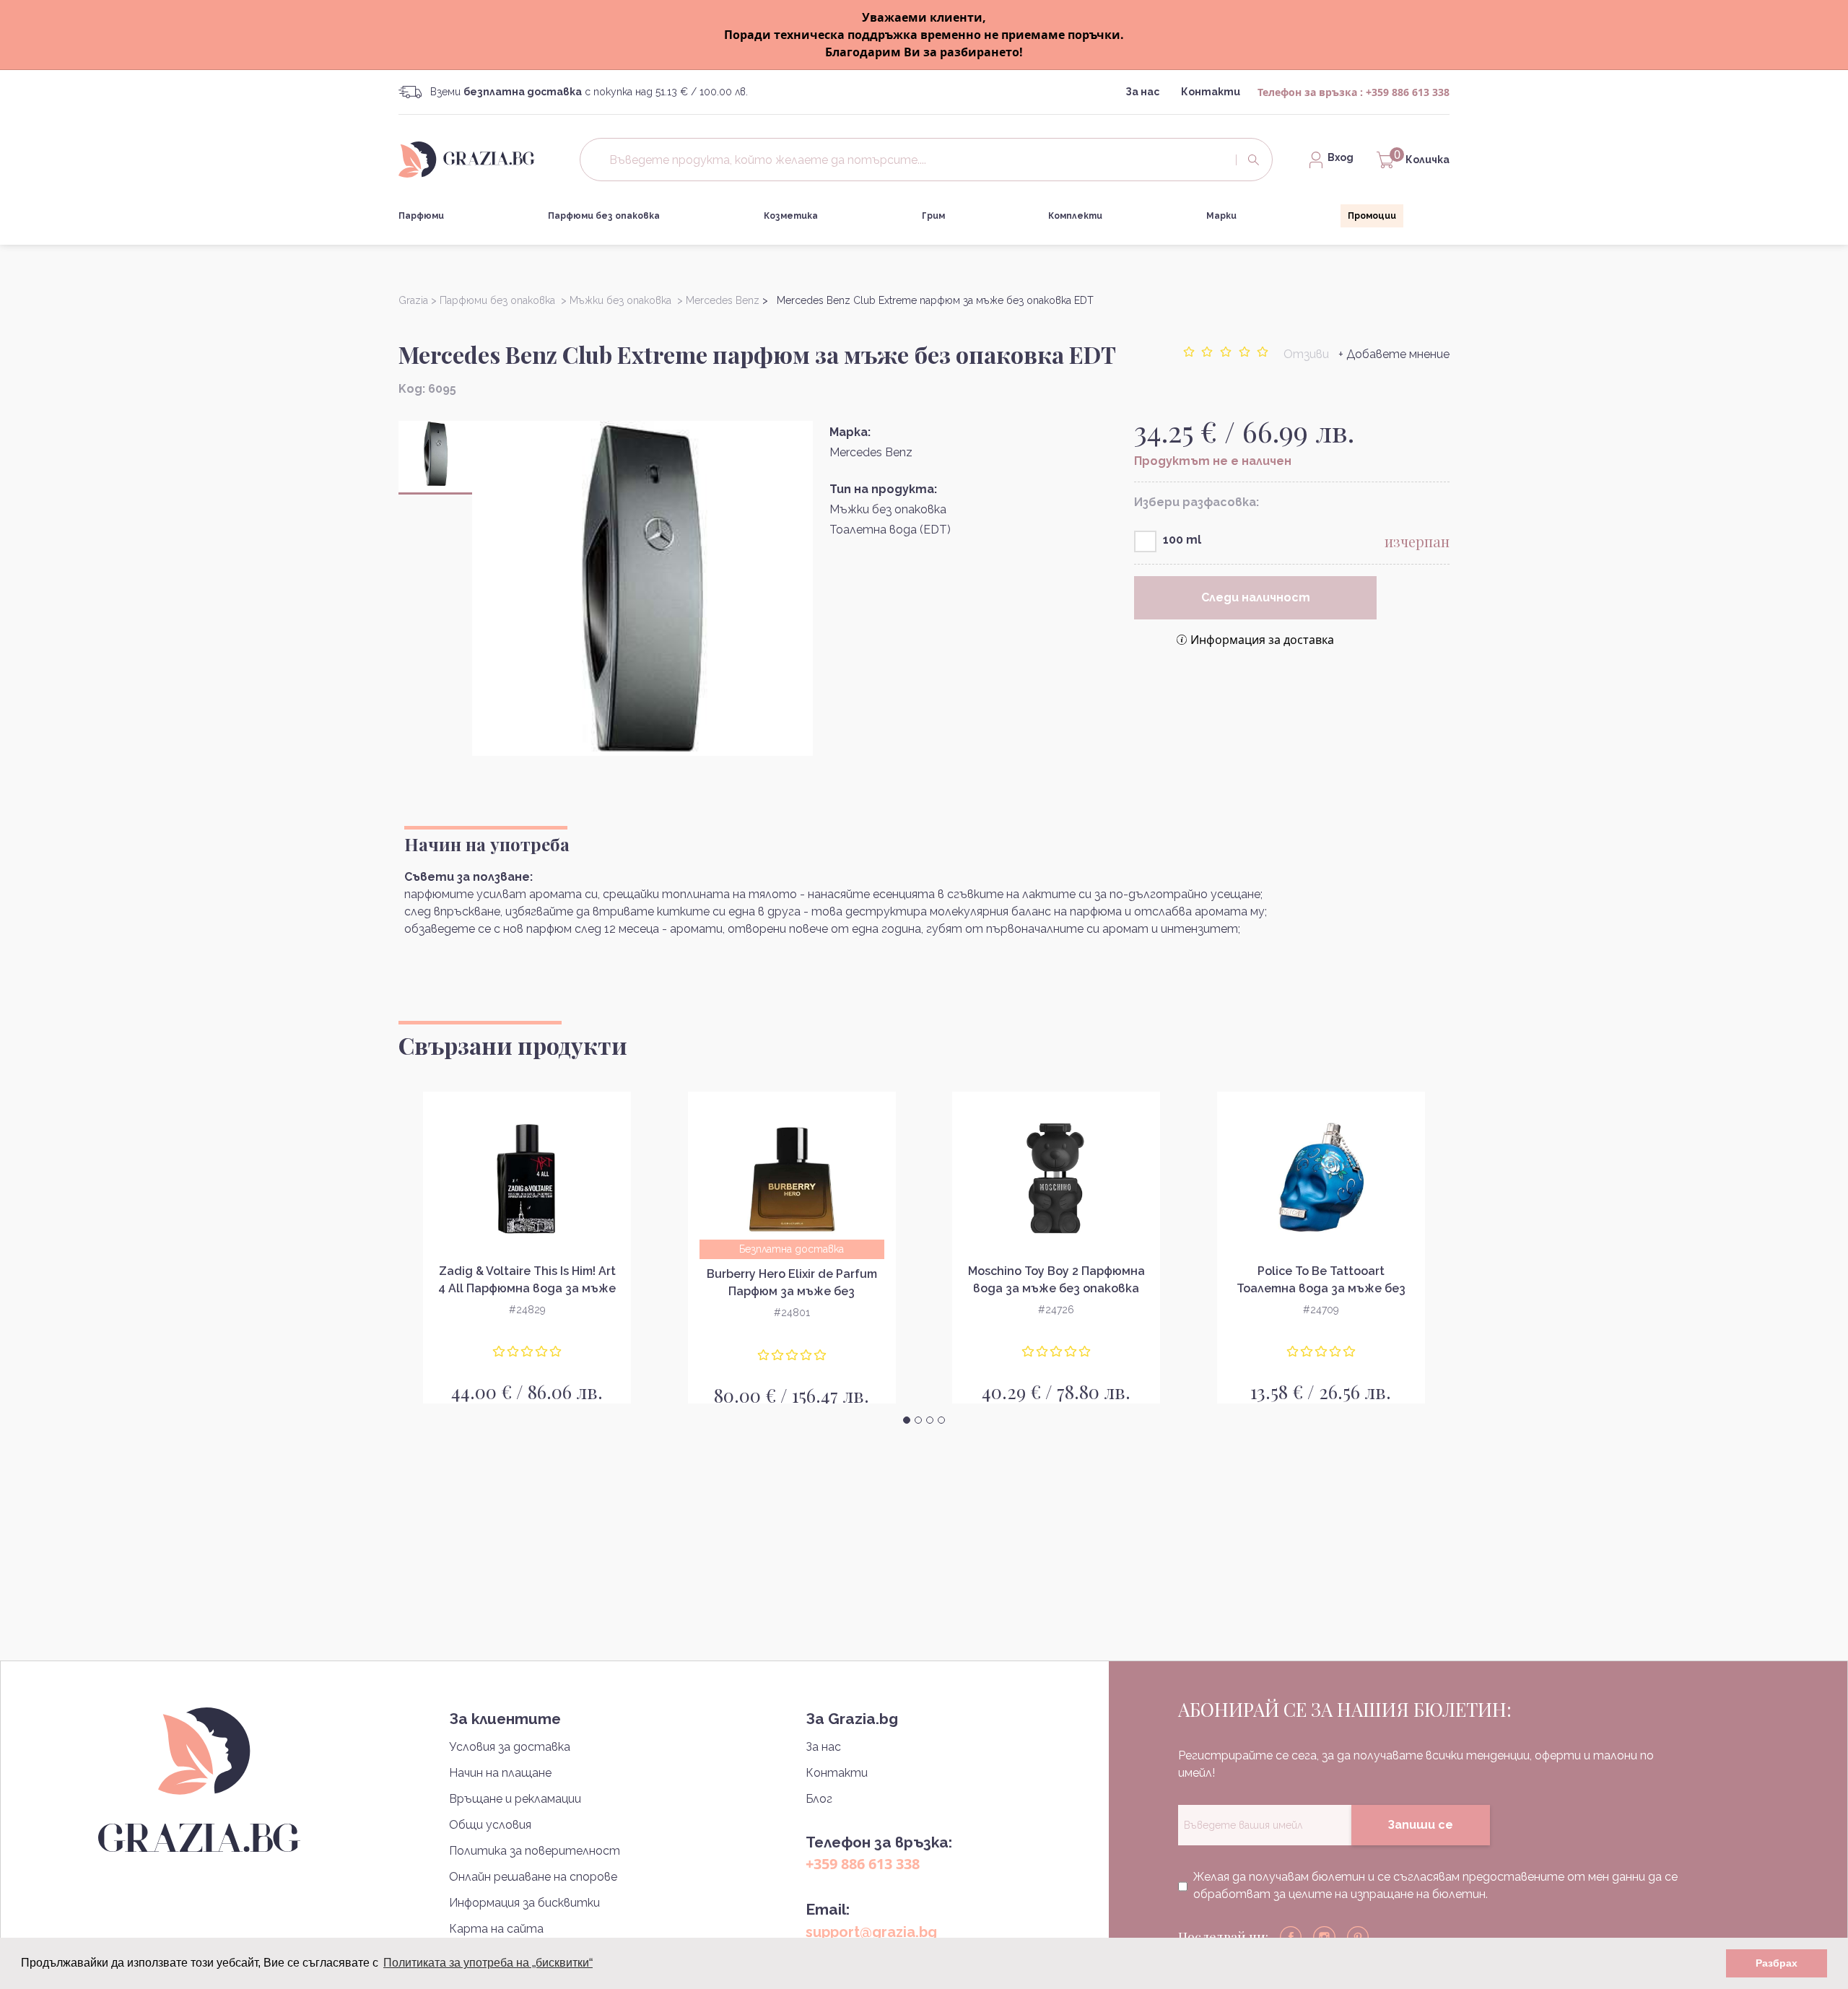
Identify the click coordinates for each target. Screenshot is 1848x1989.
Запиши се (1420, 1825)
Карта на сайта (496, 1929)
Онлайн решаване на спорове (533, 1877)
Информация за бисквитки (524, 1903)
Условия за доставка (510, 1747)
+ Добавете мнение (1394, 354)
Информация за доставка (1262, 640)
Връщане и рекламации (515, 1799)
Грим (933, 216)
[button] (907, 1420)
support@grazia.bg (871, 1932)
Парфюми (421, 216)
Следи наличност (1256, 597)
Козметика (791, 216)
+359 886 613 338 (1408, 92)
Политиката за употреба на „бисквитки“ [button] (488, 1963)
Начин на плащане (500, 1773)
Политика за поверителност (535, 1851)
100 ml (1182, 540)
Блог (819, 1799)
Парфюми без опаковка (604, 216)
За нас (1142, 92)
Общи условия (490, 1825)
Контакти (1211, 92)
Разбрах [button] (1777, 1963)
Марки (1221, 216)
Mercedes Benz (871, 452)
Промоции (1372, 216)
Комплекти (1075, 216)
